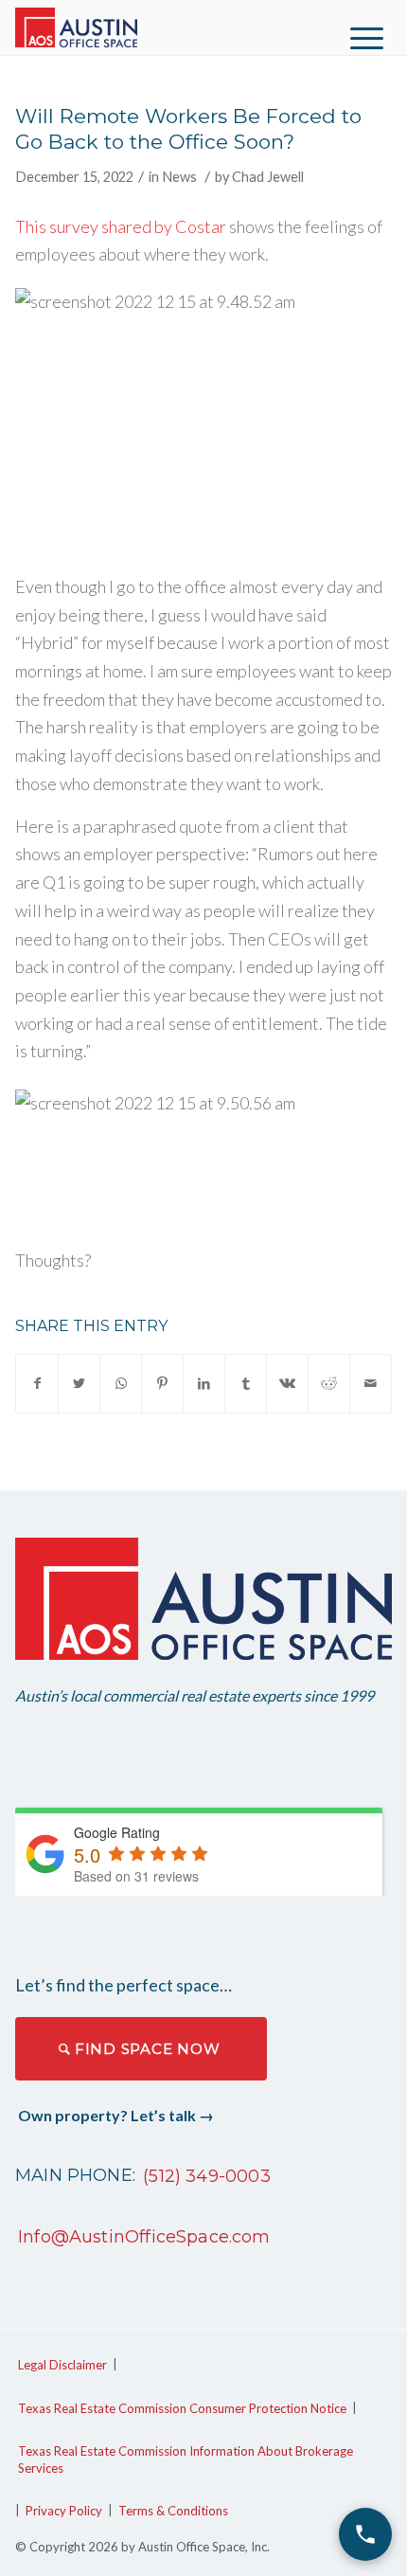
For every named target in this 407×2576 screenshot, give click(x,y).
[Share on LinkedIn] (204, 1384)
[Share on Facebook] (37, 1384)
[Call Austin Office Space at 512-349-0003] (365, 2534)
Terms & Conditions (173, 2511)
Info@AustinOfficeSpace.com (144, 2237)
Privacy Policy (64, 2511)
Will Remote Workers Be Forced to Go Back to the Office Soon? (188, 129)
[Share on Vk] (287, 1384)
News (179, 177)
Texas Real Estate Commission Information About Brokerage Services (186, 2459)
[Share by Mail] (371, 1384)
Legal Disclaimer (62, 2365)
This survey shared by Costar (121, 226)
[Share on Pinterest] (162, 1384)
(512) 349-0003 (207, 2176)
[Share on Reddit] (329, 1384)
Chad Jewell (268, 177)
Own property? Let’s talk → (116, 2115)
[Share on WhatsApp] (121, 1384)
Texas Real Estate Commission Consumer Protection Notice (182, 2408)
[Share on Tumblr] (246, 1384)
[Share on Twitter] (79, 1384)
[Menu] (367, 38)
